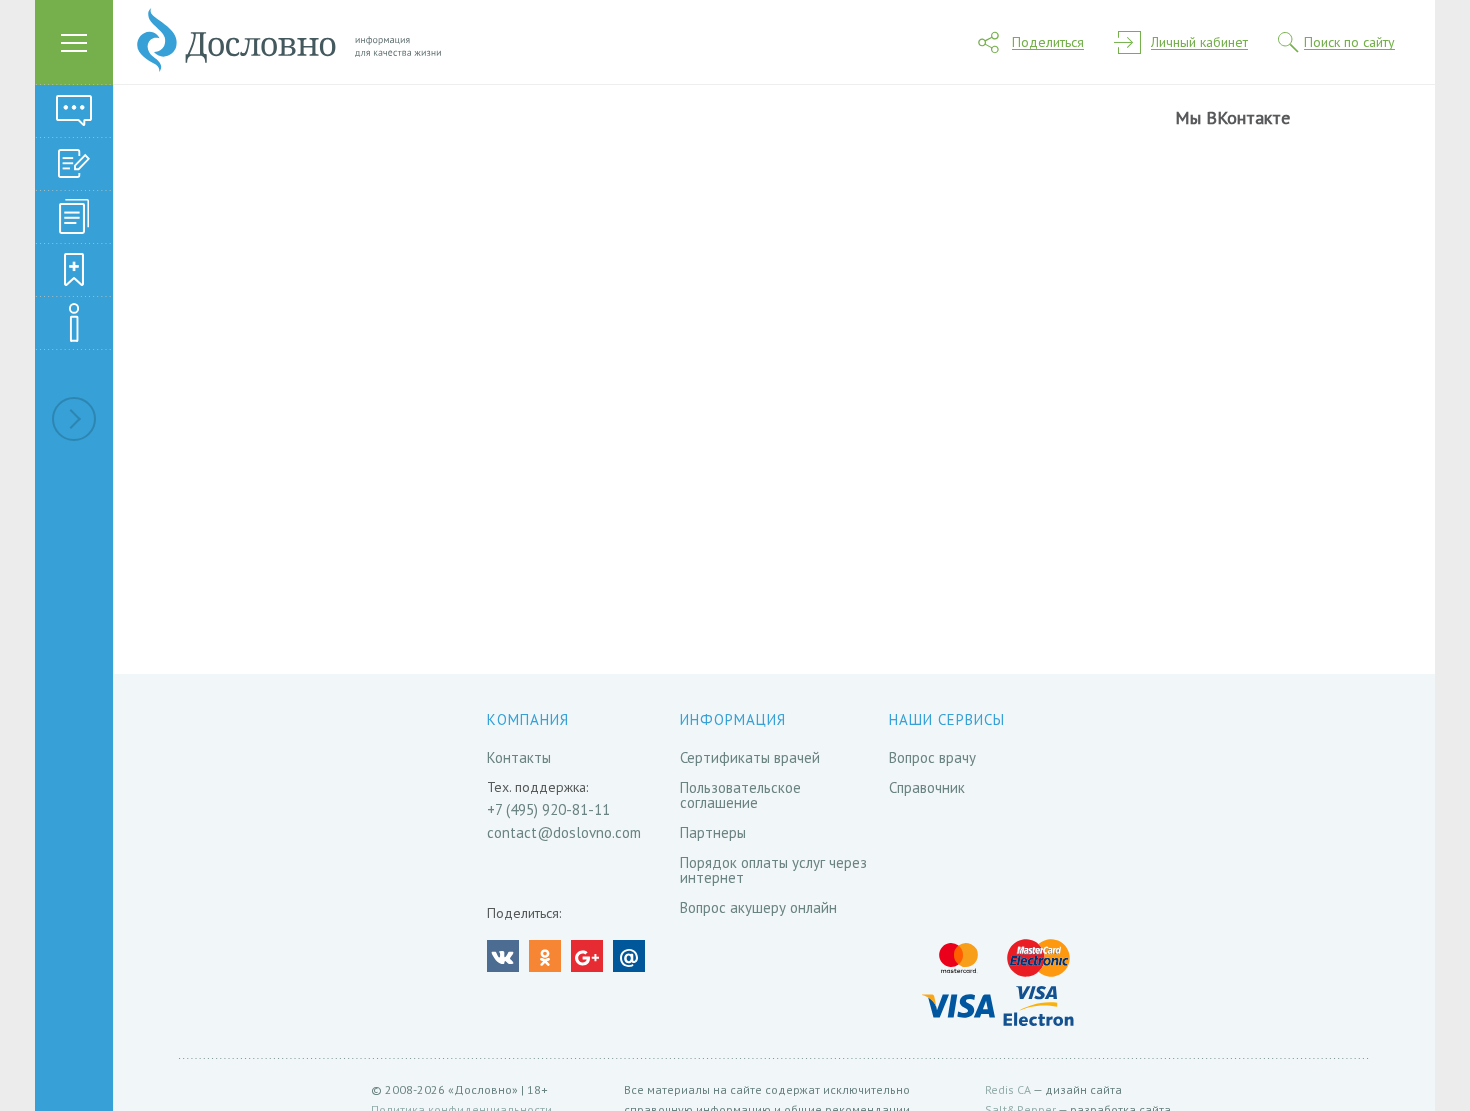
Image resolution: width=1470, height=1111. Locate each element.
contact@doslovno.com (564, 832)
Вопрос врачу (932, 757)
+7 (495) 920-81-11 (548, 809)
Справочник (927, 787)
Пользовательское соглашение (740, 795)
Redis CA (1008, 1089)
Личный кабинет (1199, 42)
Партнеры (713, 832)
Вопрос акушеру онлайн (758, 907)
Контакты (519, 757)
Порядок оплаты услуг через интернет (773, 870)
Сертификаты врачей (750, 757)
